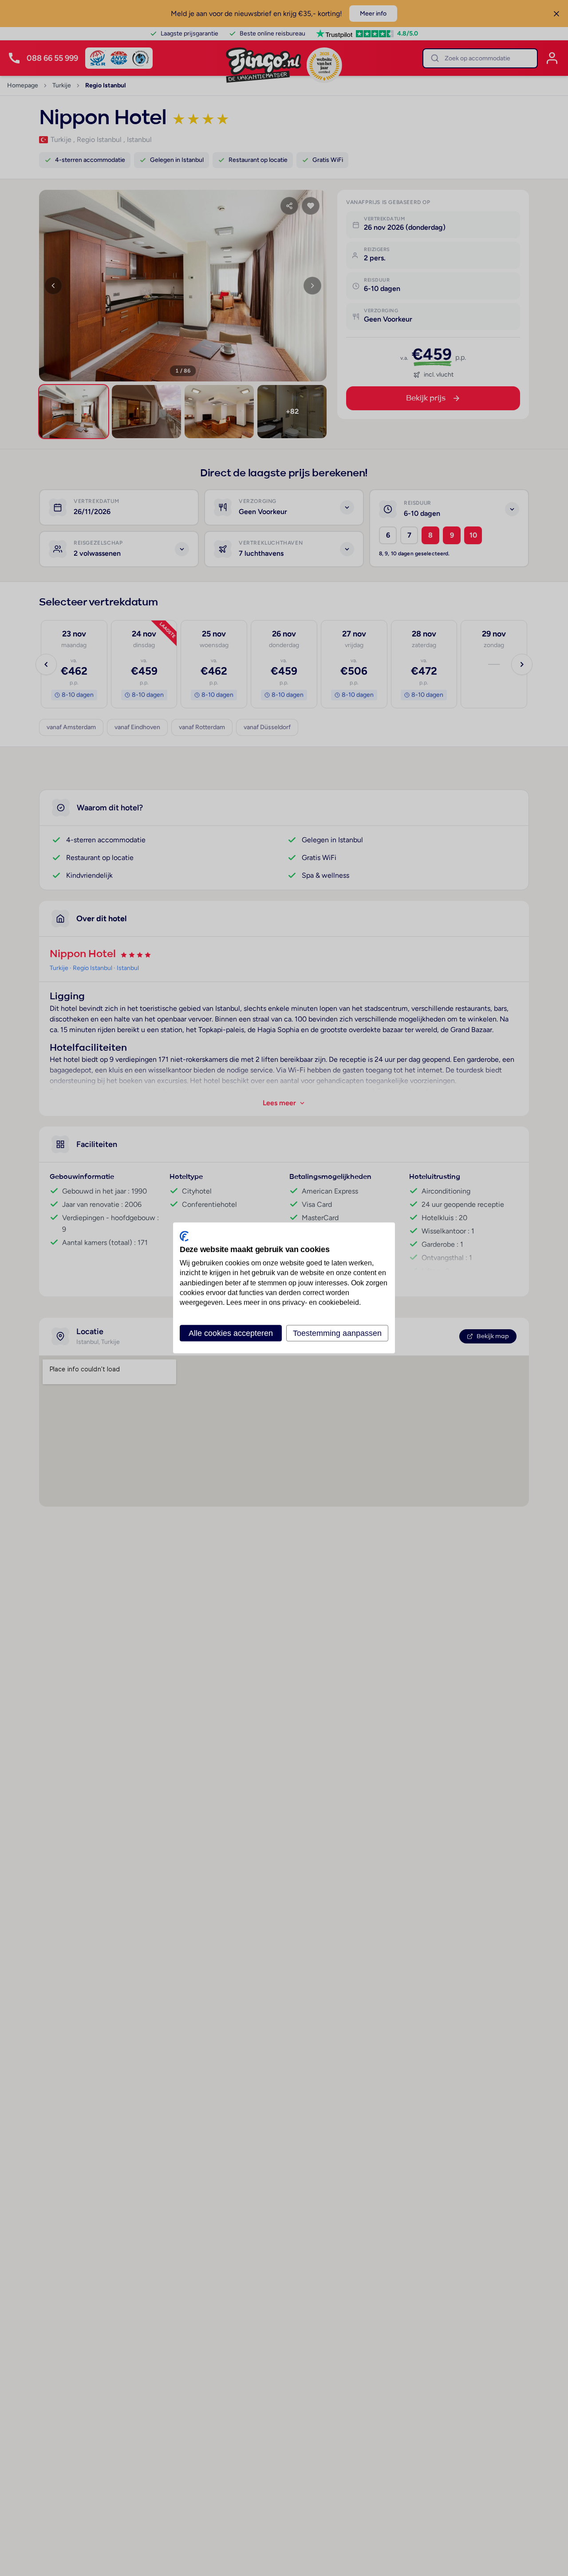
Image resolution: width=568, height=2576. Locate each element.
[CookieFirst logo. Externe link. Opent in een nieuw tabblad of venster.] (184, 1236)
